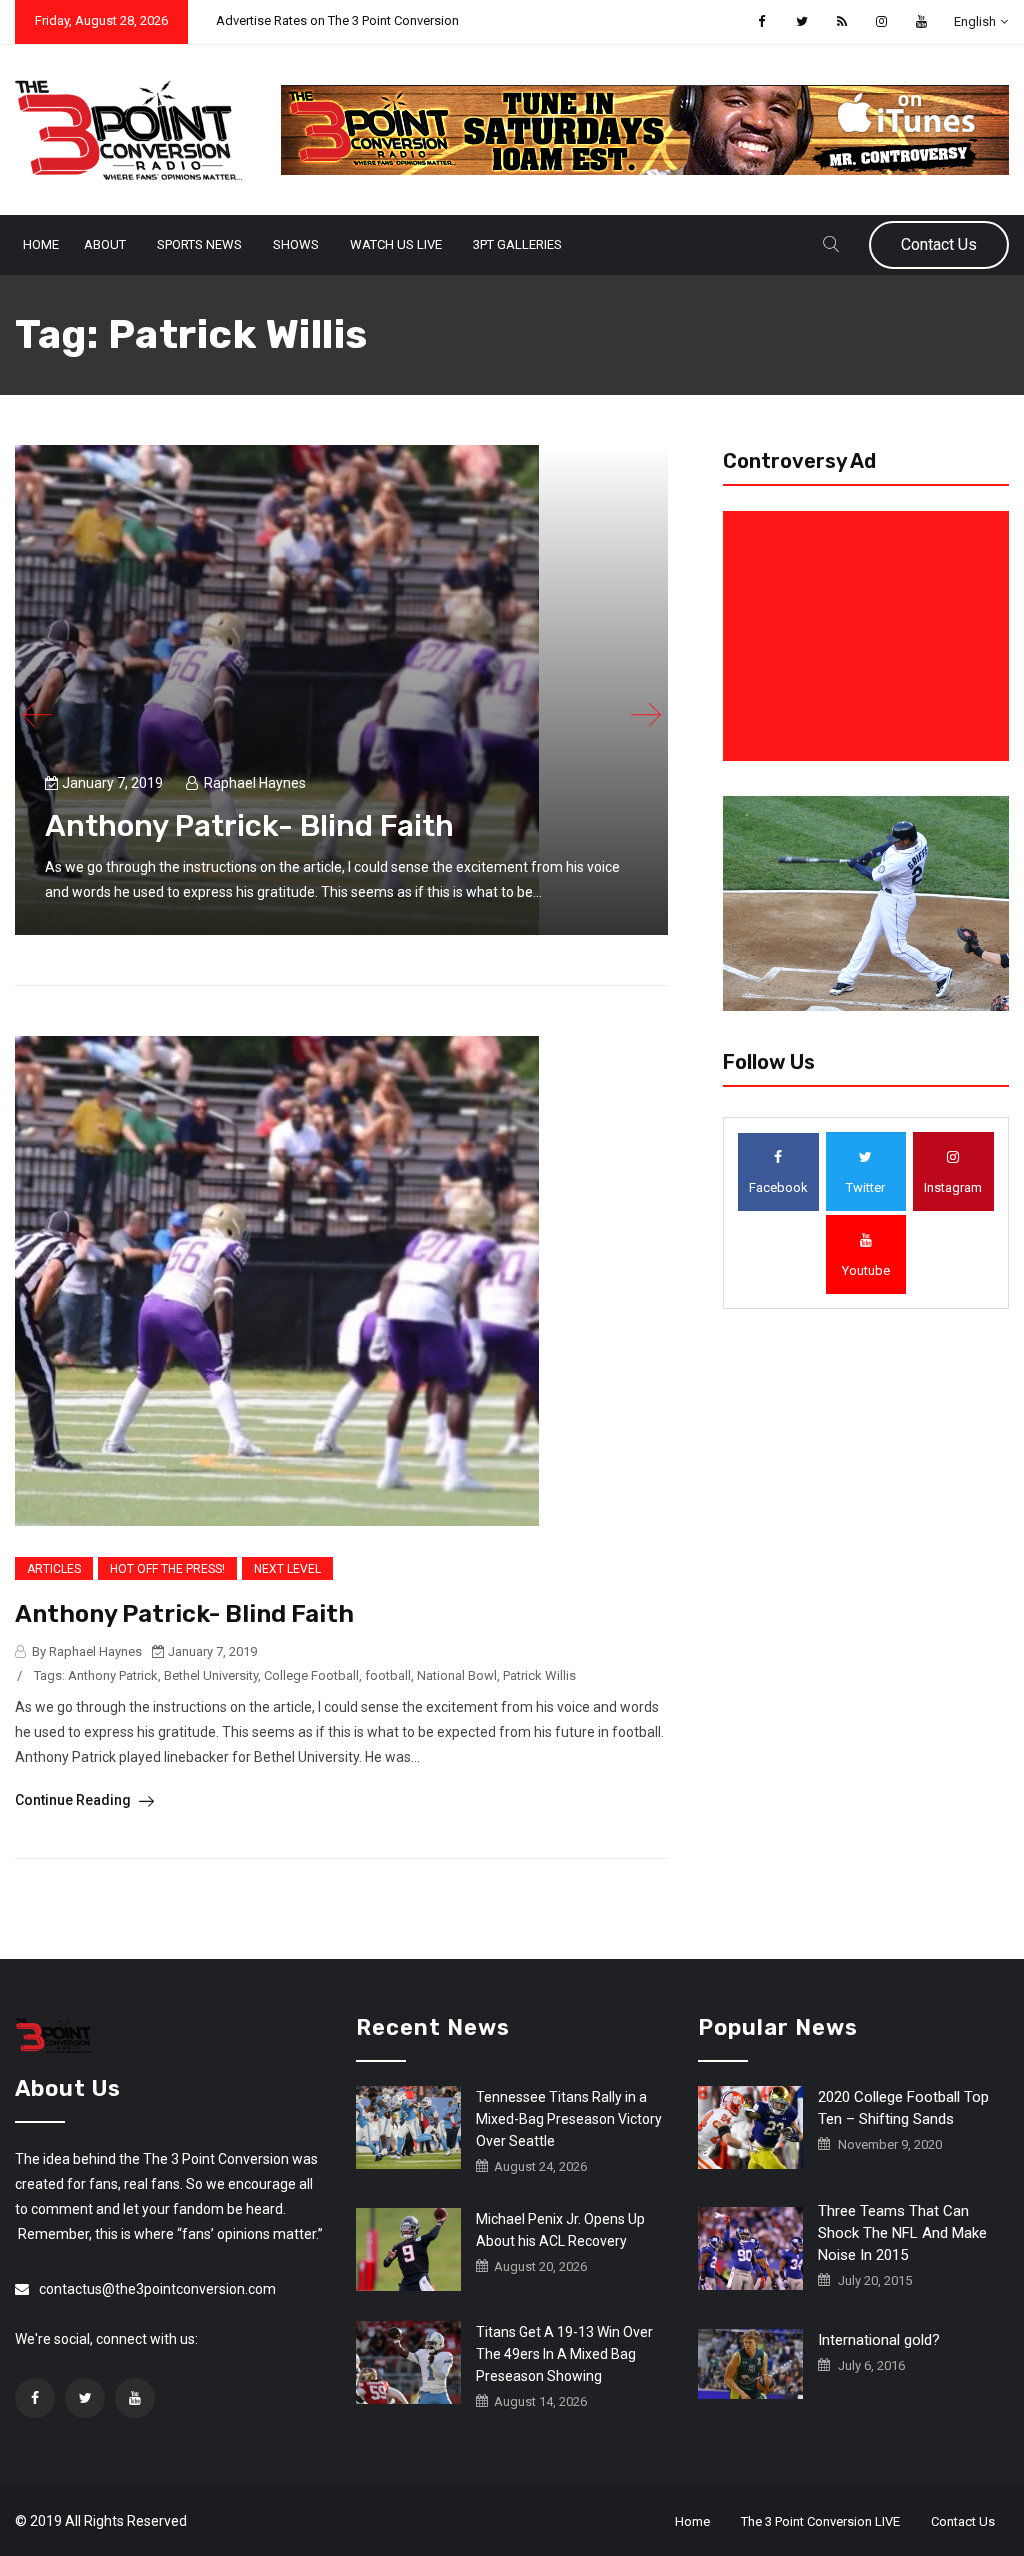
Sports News (199, 244)
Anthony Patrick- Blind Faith (249, 826)
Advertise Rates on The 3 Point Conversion (337, 20)
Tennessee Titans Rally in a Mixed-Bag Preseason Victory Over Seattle (569, 2119)
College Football (311, 1675)
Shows (296, 244)
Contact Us (939, 244)
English (975, 21)
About (105, 244)
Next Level (287, 1569)
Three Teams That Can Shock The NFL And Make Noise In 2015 (902, 2233)
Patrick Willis (539, 1675)
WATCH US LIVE (396, 244)
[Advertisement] (870, 636)
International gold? (879, 2340)
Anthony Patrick (113, 1675)
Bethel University (211, 1675)
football (388, 1675)
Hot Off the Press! (167, 1569)
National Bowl (457, 1675)
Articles (54, 1569)
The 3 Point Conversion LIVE (820, 2521)
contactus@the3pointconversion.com (157, 2289)
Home (41, 244)
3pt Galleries (517, 244)
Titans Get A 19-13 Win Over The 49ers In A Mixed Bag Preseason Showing (564, 2354)
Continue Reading (74, 1800)
